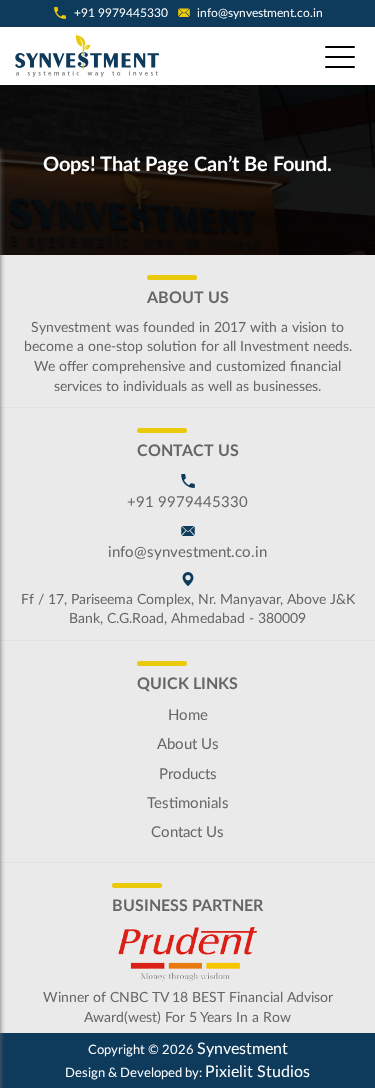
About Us (188, 744)
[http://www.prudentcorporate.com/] (188, 954)
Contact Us (187, 832)
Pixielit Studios (257, 1072)
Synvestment (242, 1049)
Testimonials (188, 803)
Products (188, 774)
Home (188, 715)
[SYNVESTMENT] (90, 56)
